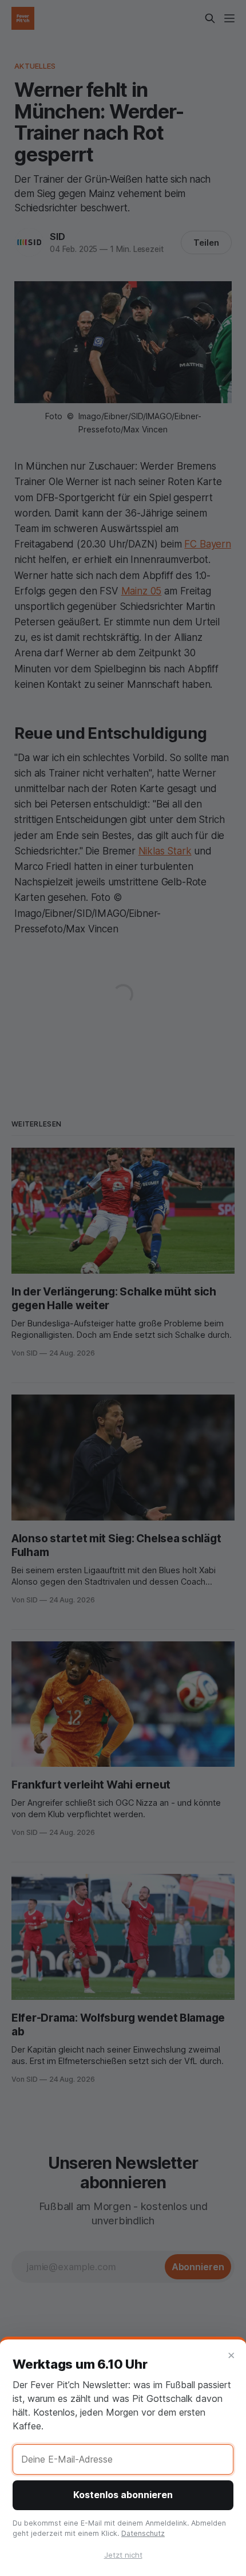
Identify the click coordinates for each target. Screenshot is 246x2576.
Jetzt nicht (123, 2555)
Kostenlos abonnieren (123, 2495)
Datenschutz (143, 2533)
